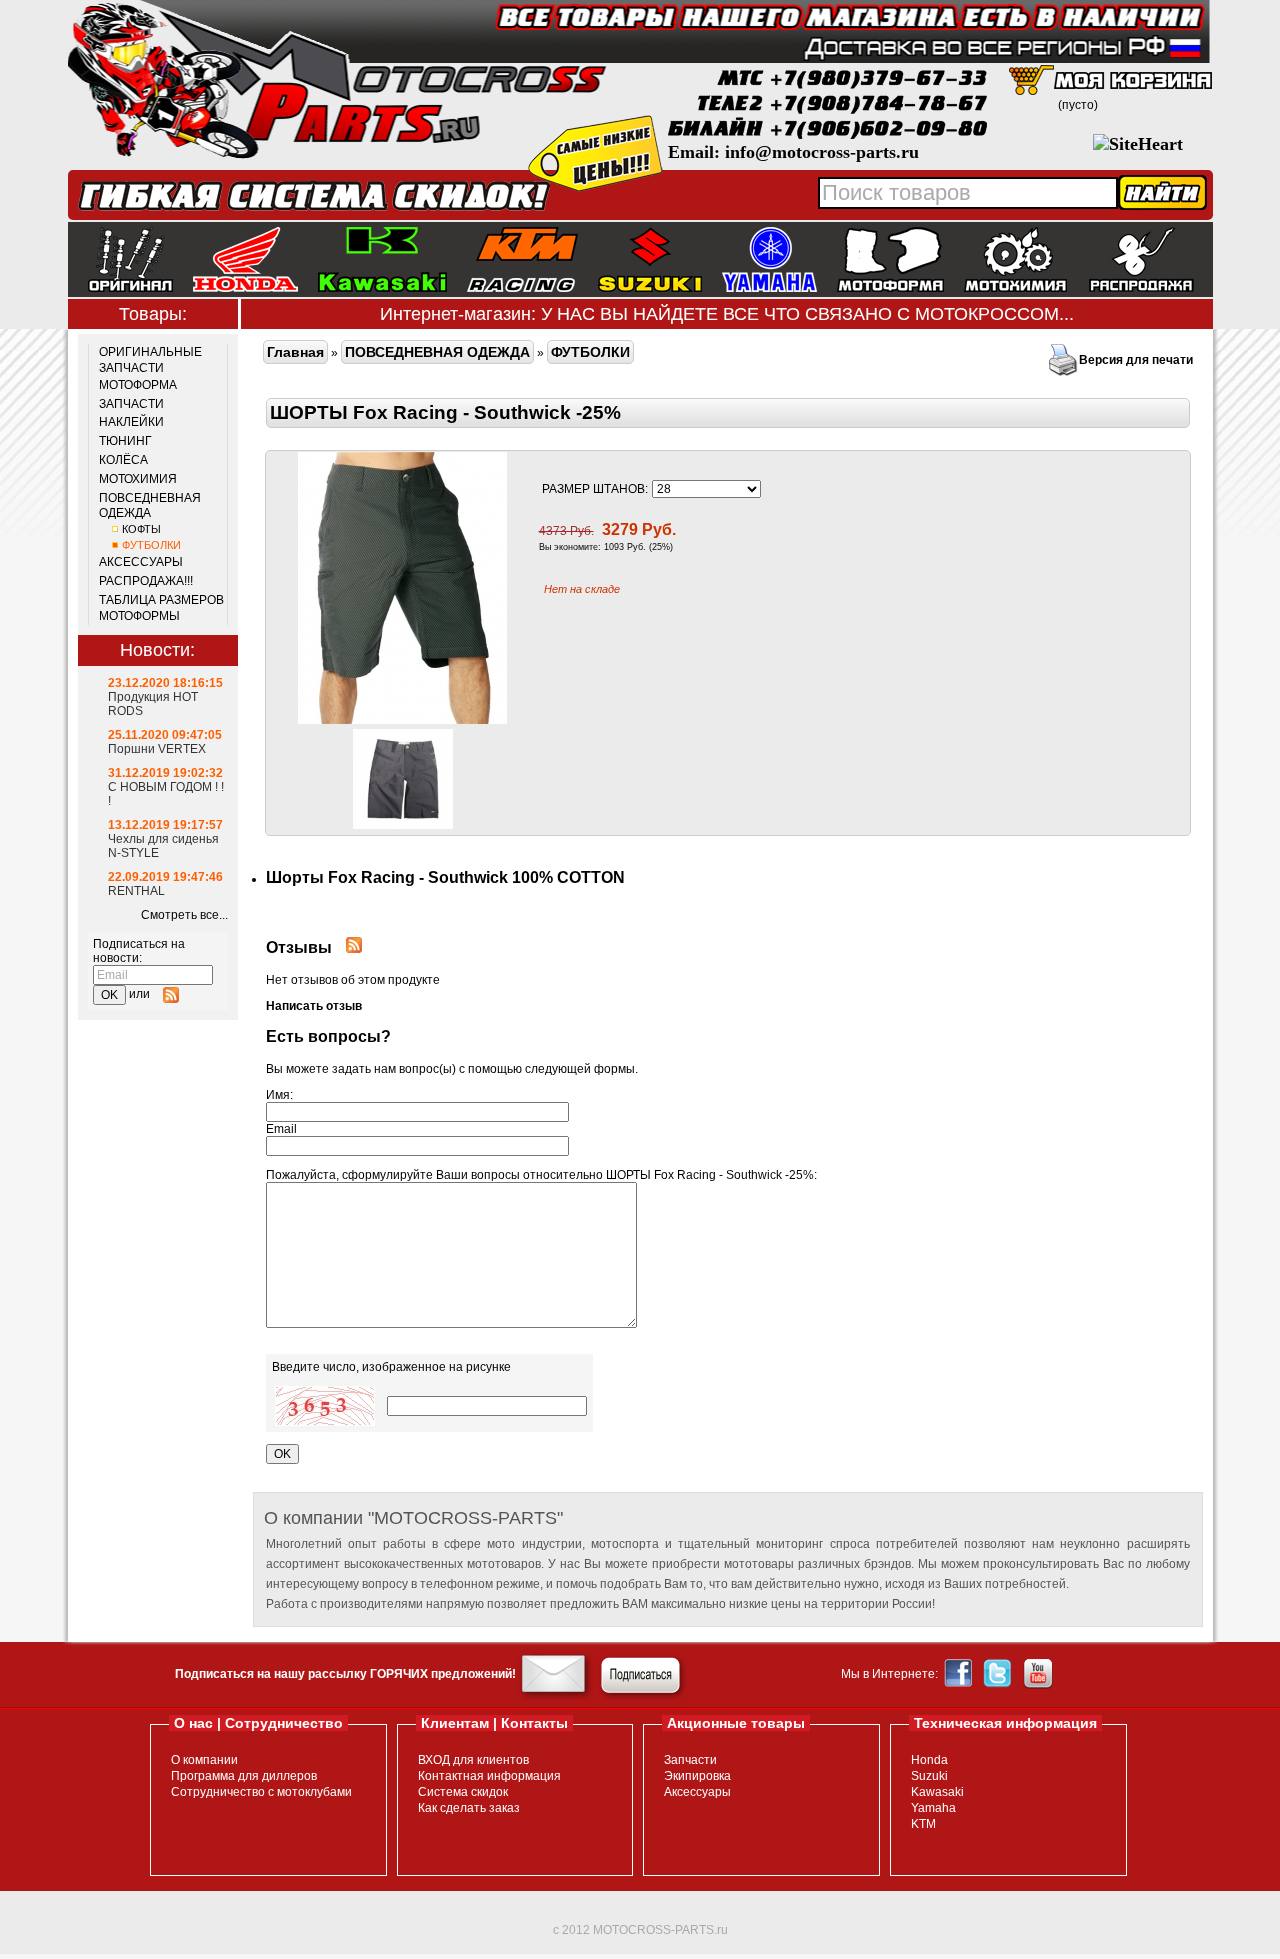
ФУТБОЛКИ (151, 545)
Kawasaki (937, 1792)
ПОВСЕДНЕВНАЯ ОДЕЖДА (150, 506)
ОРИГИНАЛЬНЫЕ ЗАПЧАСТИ (150, 360)
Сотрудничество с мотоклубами (261, 1792)
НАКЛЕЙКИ (131, 422)
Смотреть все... (184, 915)
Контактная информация (489, 1776)
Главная (295, 352)
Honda (929, 1760)
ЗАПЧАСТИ (131, 404)
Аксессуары (697, 1792)
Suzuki (929, 1776)
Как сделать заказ (469, 1808)
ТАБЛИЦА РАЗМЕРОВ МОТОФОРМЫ (161, 608)
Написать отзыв (314, 1006)
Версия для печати (1136, 360)
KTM (923, 1824)
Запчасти (690, 1760)
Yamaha (933, 1808)
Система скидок (463, 1792)
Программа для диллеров (244, 1776)
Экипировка (697, 1776)
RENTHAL (136, 891)
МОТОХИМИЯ (138, 479)
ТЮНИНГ (125, 441)
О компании (204, 1760)
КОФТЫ (141, 529)
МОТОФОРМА (138, 385)
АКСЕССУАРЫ (141, 562)
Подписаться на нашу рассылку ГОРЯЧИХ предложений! (345, 1674)
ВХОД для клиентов (473, 1760)
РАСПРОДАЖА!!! (146, 581)
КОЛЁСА (123, 460)
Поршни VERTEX (157, 749)
